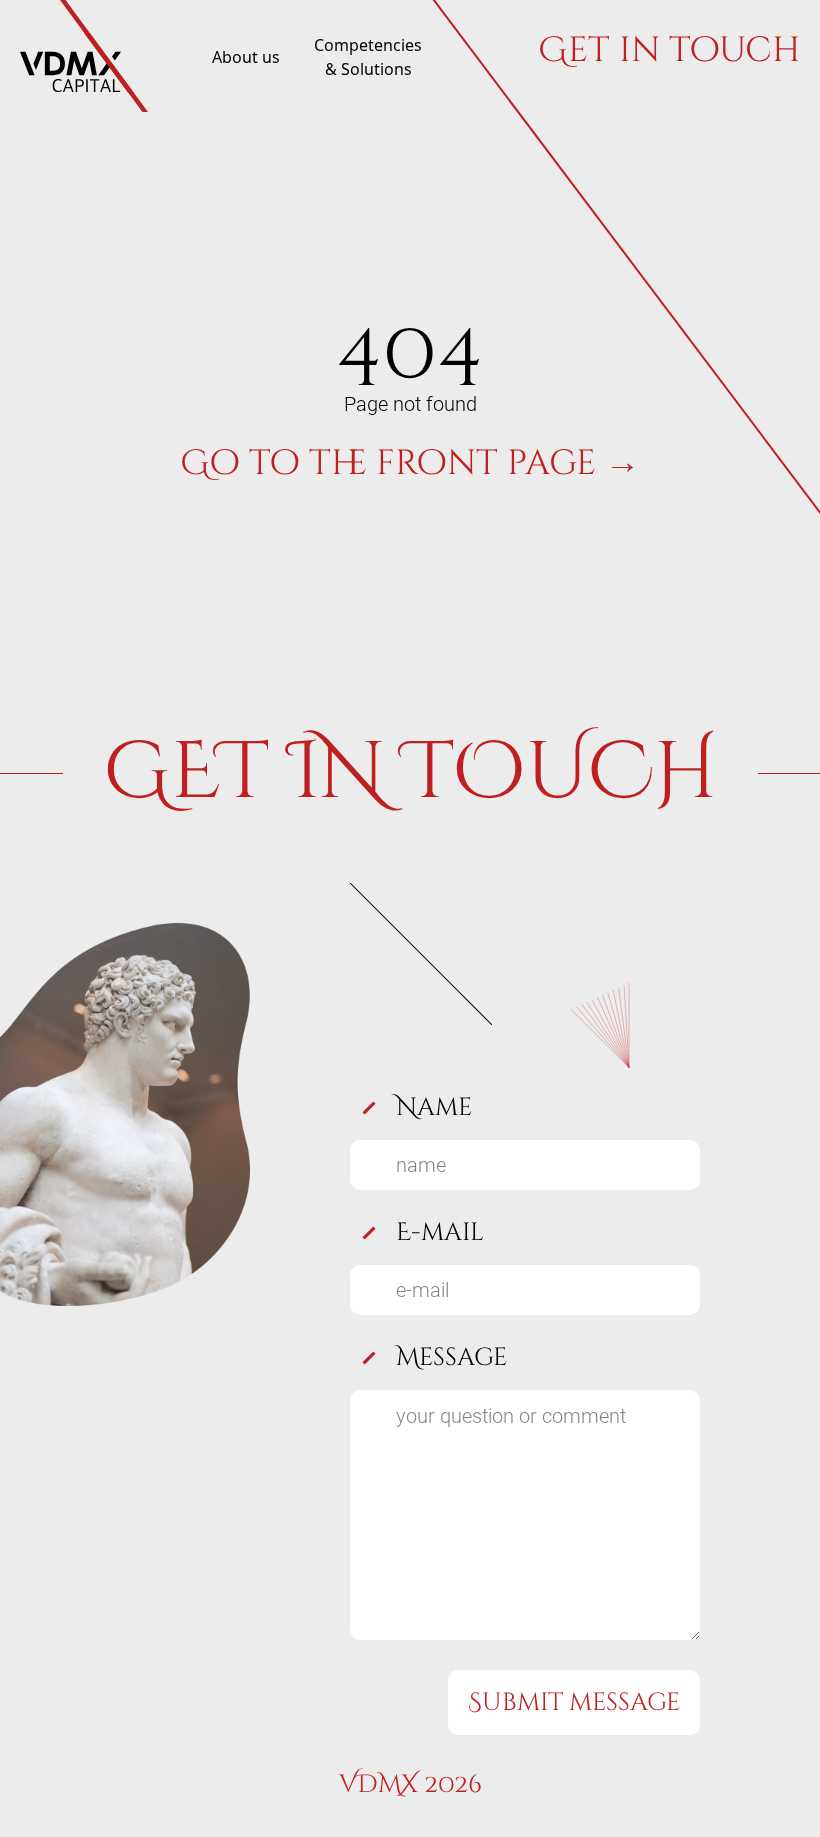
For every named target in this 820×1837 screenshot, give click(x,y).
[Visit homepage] (84, 56)
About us (246, 57)
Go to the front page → (410, 463)
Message (451, 1357)
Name (434, 1107)
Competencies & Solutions (368, 57)
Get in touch (669, 53)
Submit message (574, 1702)
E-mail (440, 1232)
